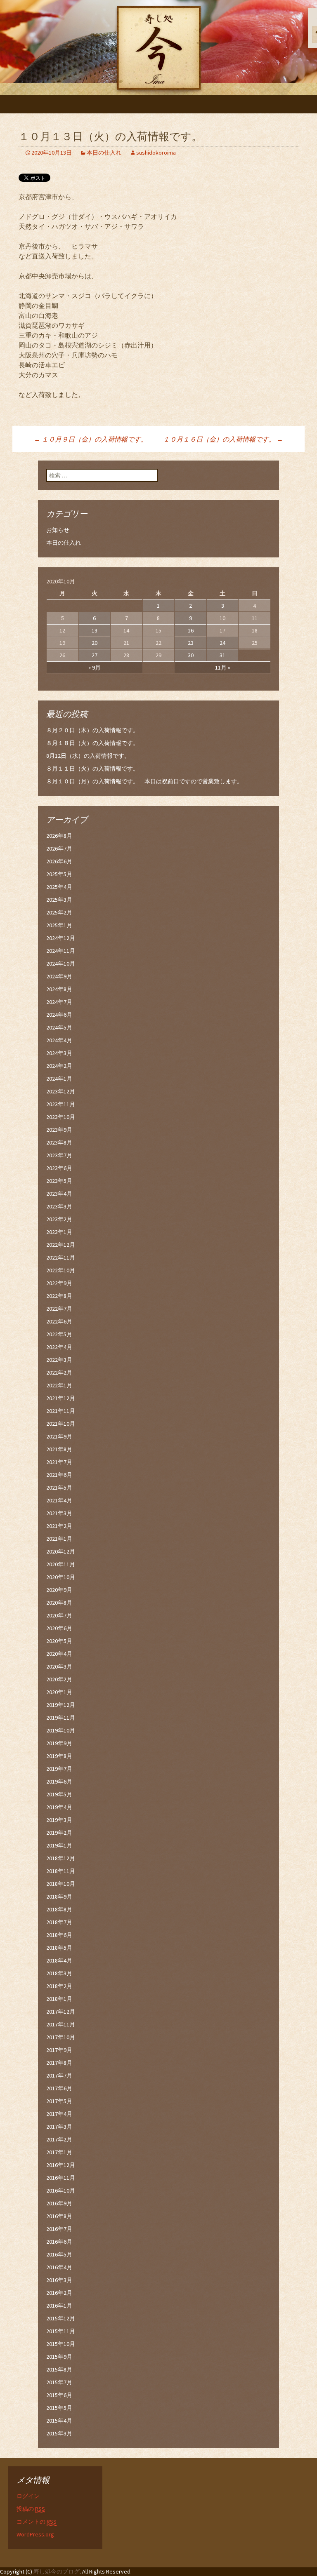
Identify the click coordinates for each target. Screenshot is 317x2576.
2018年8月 (59, 1909)
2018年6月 (59, 1935)
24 (222, 643)
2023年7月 (59, 1155)
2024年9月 (59, 976)
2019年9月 (59, 1743)
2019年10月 (61, 1730)
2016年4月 (59, 2267)
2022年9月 (59, 1283)
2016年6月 (59, 2242)
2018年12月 (61, 1858)
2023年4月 (59, 1194)
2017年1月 (59, 2152)
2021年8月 (59, 1449)
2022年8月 (59, 1296)
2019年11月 (61, 1718)
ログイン (28, 2496)
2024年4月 (59, 1040)
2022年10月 (61, 1270)
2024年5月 (59, 1027)
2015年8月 (59, 2369)
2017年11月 (61, 2024)
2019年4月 (59, 1807)
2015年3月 (59, 2433)
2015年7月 (59, 2382)
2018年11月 (61, 1871)
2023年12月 (61, 1091)
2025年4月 (59, 887)
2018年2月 (59, 1986)
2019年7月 (59, 1769)
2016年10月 (61, 2191)
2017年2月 (59, 2139)
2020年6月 (59, 1628)
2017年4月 (59, 2114)
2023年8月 (59, 1142)
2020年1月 (59, 1692)
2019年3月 (59, 1820)
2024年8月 (59, 989)
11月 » (223, 668)
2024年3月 (59, 1053)
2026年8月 (59, 836)
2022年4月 (59, 1347)
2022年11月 (61, 1257)
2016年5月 (59, 2254)
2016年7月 (59, 2229)
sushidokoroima (156, 153)
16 (191, 630)
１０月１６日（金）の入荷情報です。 (223, 439)
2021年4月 (59, 1500)
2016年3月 (59, 2280)
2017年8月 (59, 2063)
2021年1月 (59, 1539)
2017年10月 (61, 2037)
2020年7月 (59, 1615)
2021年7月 (59, 1462)
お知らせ (58, 530)
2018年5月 (59, 1948)
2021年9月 (59, 1436)
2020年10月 (61, 1577)
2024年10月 (61, 964)
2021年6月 (59, 1475)
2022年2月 (59, 1373)
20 (95, 643)
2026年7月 (59, 848)
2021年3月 (59, 1513)
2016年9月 (59, 2203)
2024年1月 (59, 1079)
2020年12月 (61, 1551)
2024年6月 (59, 1015)
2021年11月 (61, 1411)
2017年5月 (59, 2101)
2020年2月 (59, 1679)
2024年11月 (61, 951)
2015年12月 (61, 2318)
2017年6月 (59, 2088)
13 (95, 630)
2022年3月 (59, 1360)
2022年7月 (59, 1309)
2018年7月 (59, 1922)
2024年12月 (61, 938)
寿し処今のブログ (57, 2571)
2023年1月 (59, 1232)
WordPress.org (35, 2534)
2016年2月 (59, 2293)
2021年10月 (61, 1424)
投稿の (31, 2509)
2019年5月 (59, 1794)
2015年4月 (59, 2421)
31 (222, 655)
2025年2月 (59, 912)
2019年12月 (61, 1705)
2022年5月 (59, 1334)
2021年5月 (59, 1488)
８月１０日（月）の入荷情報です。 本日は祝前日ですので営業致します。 (144, 781)
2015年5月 (59, 2408)
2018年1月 (59, 1999)
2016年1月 (59, 2306)
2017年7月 (59, 2075)
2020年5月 (59, 1641)
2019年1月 (59, 1845)
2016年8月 (59, 2216)
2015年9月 (59, 2357)
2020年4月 (59, 1654)
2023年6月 (59, 1168)
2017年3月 (59, 2127)
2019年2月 (59, 1833)
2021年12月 (61, 1398)
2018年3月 (59, 1973)
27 (95, 655)
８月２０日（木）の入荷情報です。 (92, 730)
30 (191, 655)
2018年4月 (59, 1960)
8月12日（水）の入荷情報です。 (88, 756)
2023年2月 (59, 1219)
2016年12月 (61, 2165)
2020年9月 (59, 1590)
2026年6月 (59, 861)
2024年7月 (59, 1002)
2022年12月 (61, 1245)
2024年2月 (59, 1066)
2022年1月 (59, 1385)
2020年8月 (59, 1603)
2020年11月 (61, 1564)
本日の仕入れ (104, 153)
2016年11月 (61, 2178)
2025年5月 (59, 874)
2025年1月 (59, 925)
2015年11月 (61, 2331)
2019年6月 (59, 1782)
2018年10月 (61, 1884)
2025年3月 (59, 900)
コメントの (37, 2522)
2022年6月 (59, 1321)
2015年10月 (61, 2344)
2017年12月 (61, 2012)
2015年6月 (59, 2395)
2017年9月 (59, 2050)
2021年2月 (59, 1526)
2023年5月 (59, 1181)
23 (191, 643)
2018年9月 (59, 1897)
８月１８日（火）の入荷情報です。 (92, 743)
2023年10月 (61, 1117)
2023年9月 (59, 1130)
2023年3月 (59, 1206)
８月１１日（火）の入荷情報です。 (92, 769)
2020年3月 (59, 1666)
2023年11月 (61, 1104)
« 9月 (95, 668)
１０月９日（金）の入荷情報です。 (91, 439)
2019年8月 (59, 1756)
